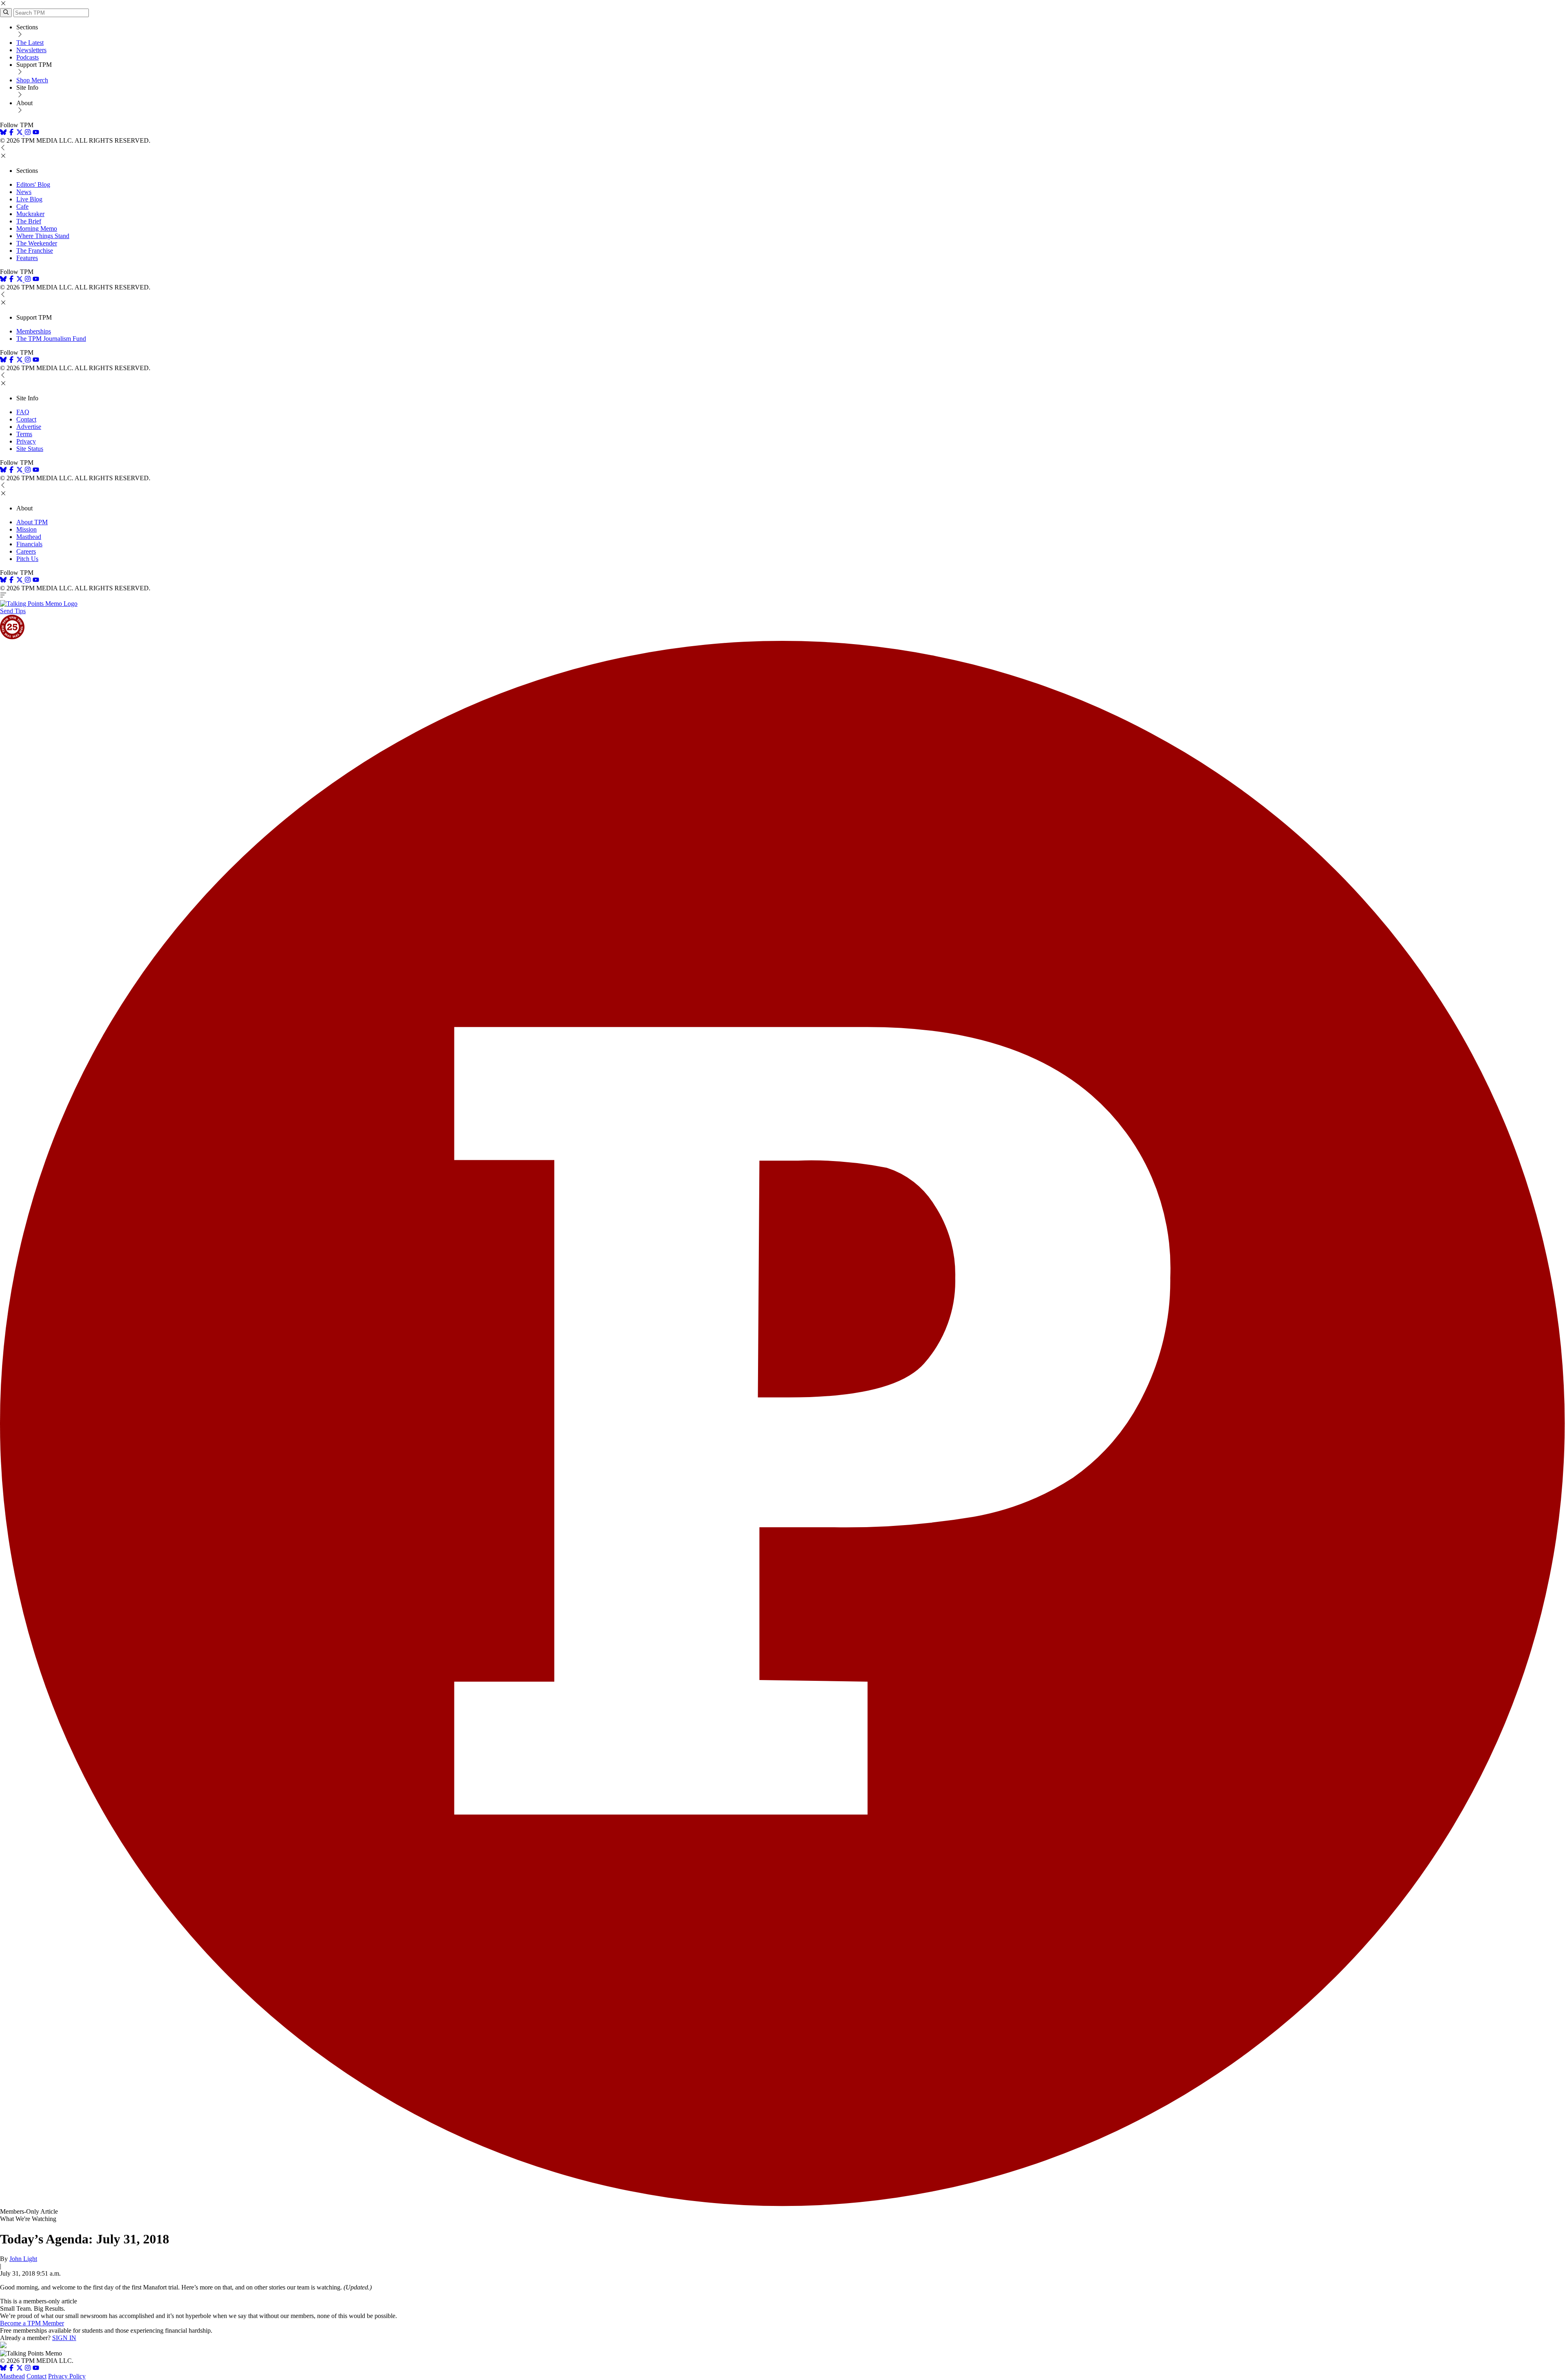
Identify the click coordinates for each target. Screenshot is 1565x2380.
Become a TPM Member (32, 2323)
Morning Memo (37, 229)
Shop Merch (32, 80)
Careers (26, 551)
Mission (26, 529)
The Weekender (37, 243)
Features (27, 258)
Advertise (29, 427)
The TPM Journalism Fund (51, 339)
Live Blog (29, 199)
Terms (24, 434)
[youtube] (36, 133)
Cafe (22, 206)
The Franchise (35, 251)
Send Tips (13, 611)
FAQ (23, 412)
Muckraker (30, 214)
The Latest (30, 43)
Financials (29, 544)
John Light (23, 2259)
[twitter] (20, 2369)
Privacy (26, 441)
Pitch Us (27, 559)
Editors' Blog (33, 184)
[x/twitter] (20, 133)
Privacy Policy (67, 2376)
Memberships (34, 331)
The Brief (29, 221)
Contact (26, 419)
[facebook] (11, 133)
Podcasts (28, 57)
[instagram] (28, 133)
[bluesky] (3, 133)
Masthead (29, 537)
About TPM (32, 522)
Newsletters (31, 50)
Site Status (30, 449)
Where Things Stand (43, 236)
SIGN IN (64, 2338)
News (24, 192)
